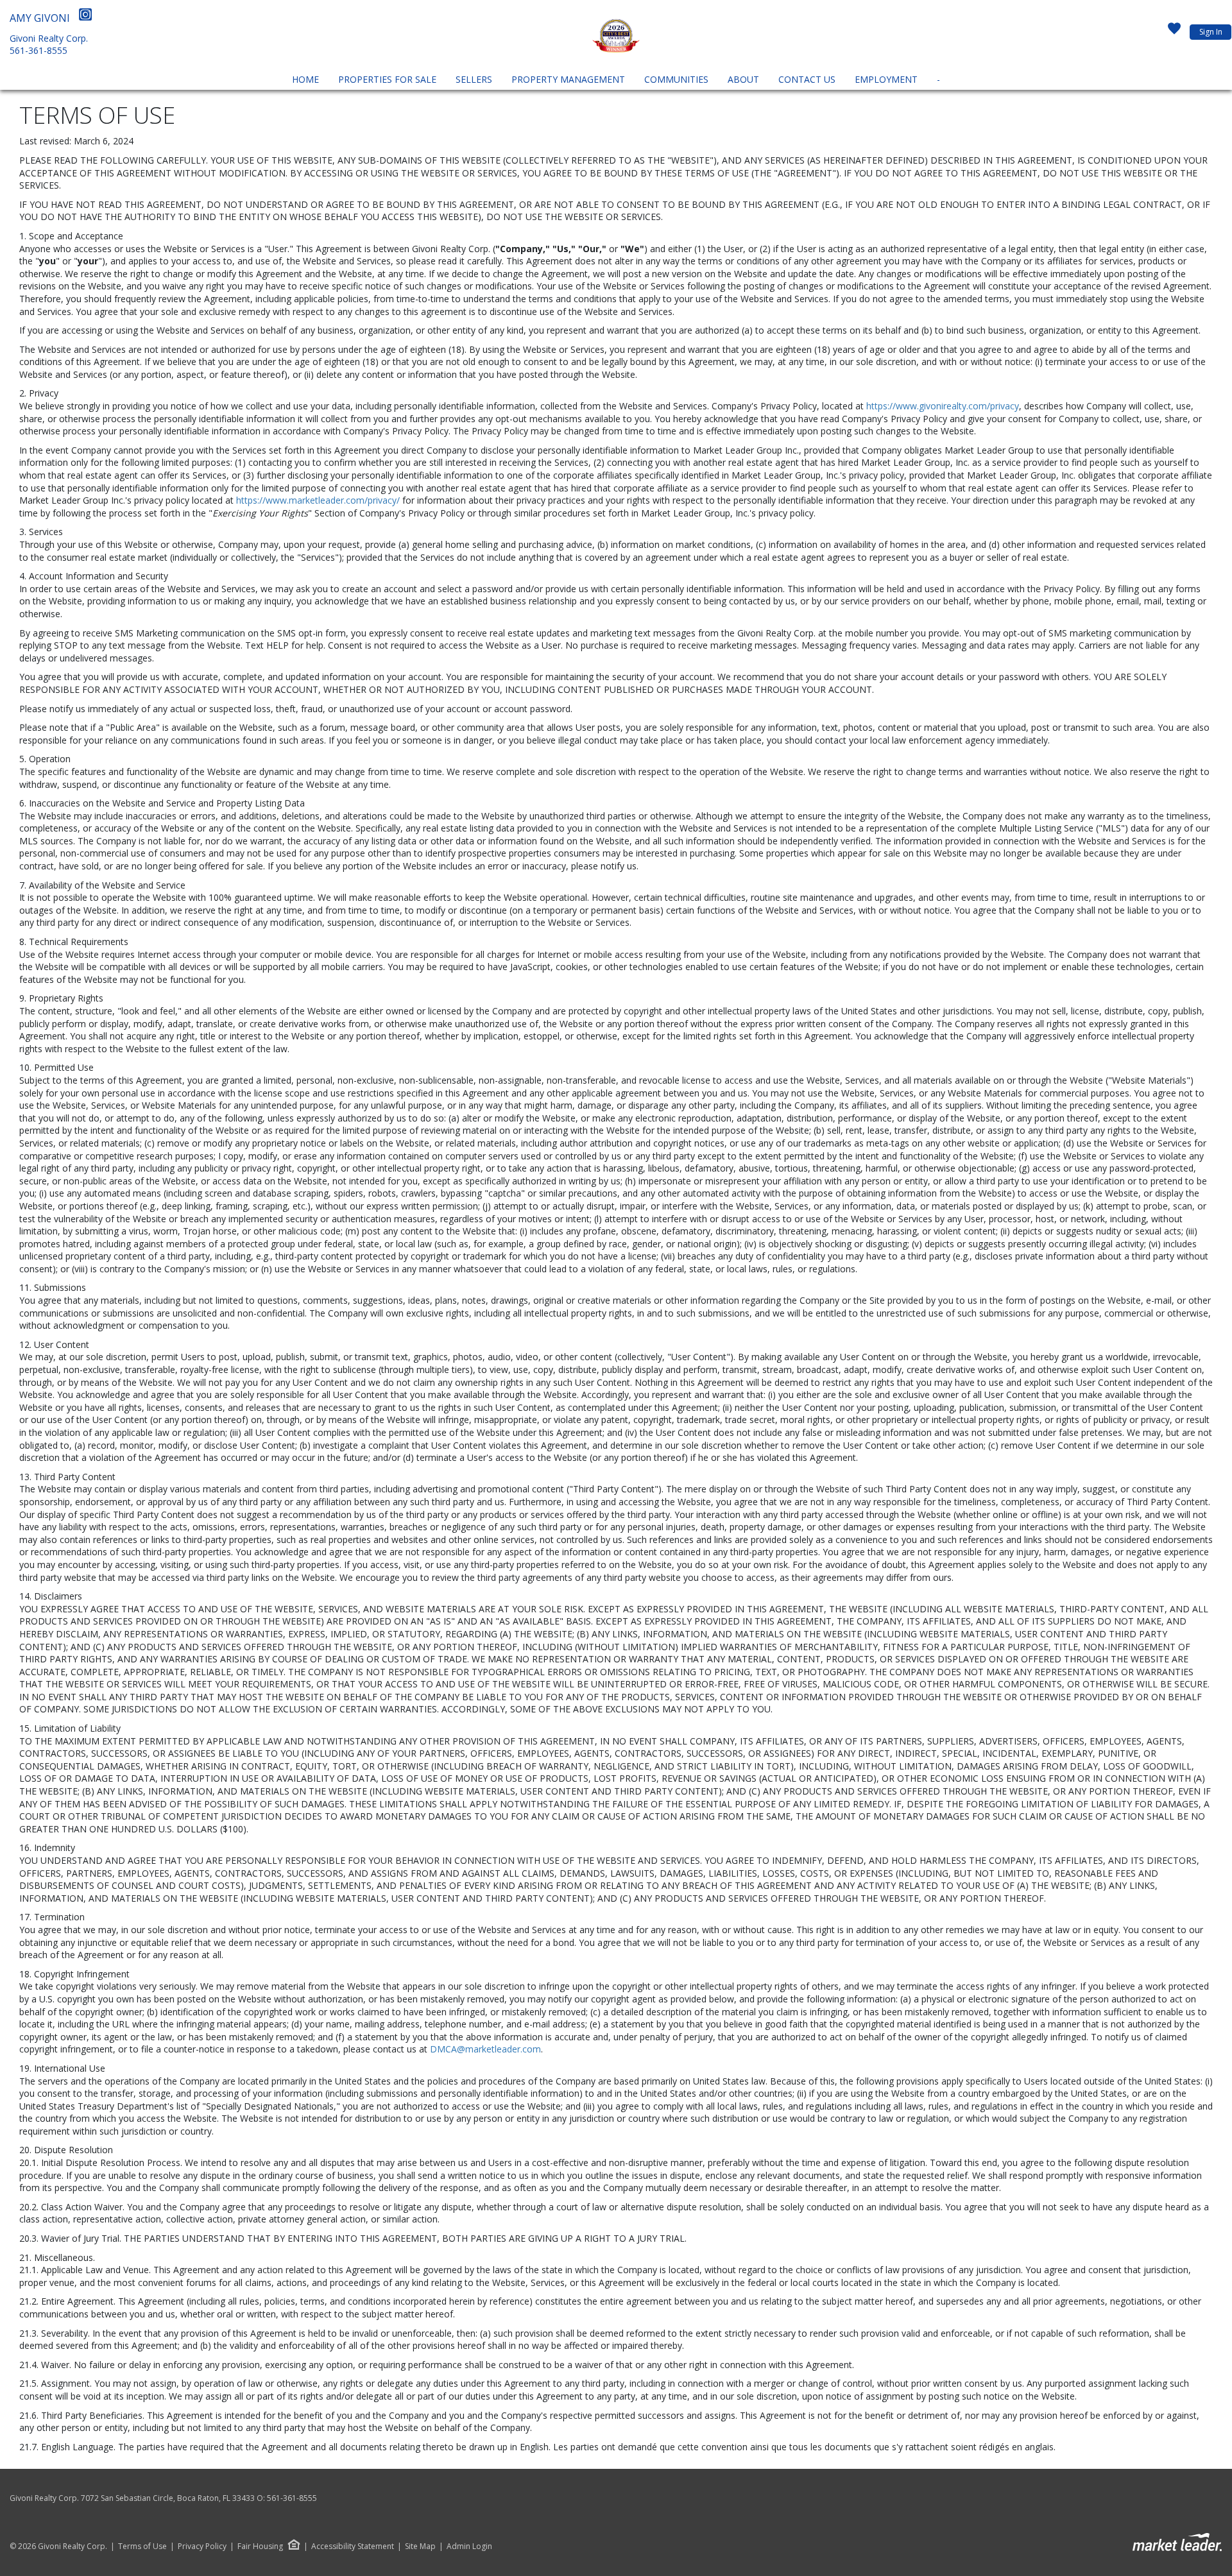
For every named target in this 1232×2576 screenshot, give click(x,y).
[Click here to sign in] (1174, 32)
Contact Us (807, 79)
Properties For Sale (387, 79)
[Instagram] (85, 18)
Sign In (1211, 32)
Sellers (474, 79)
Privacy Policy (202, 2546)
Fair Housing (260, 2546)
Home (305, 79)
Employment (886, 79)
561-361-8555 (38, 50)
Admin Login (469, 2546)
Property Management (568, 79)
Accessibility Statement (353, 2546)
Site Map (420, 2546)
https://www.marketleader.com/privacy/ (318, 500)
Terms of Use (142, 2546)
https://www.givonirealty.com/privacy (943, 406)
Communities (676, 79)
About (743, 79)
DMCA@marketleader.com (485, 2049)
